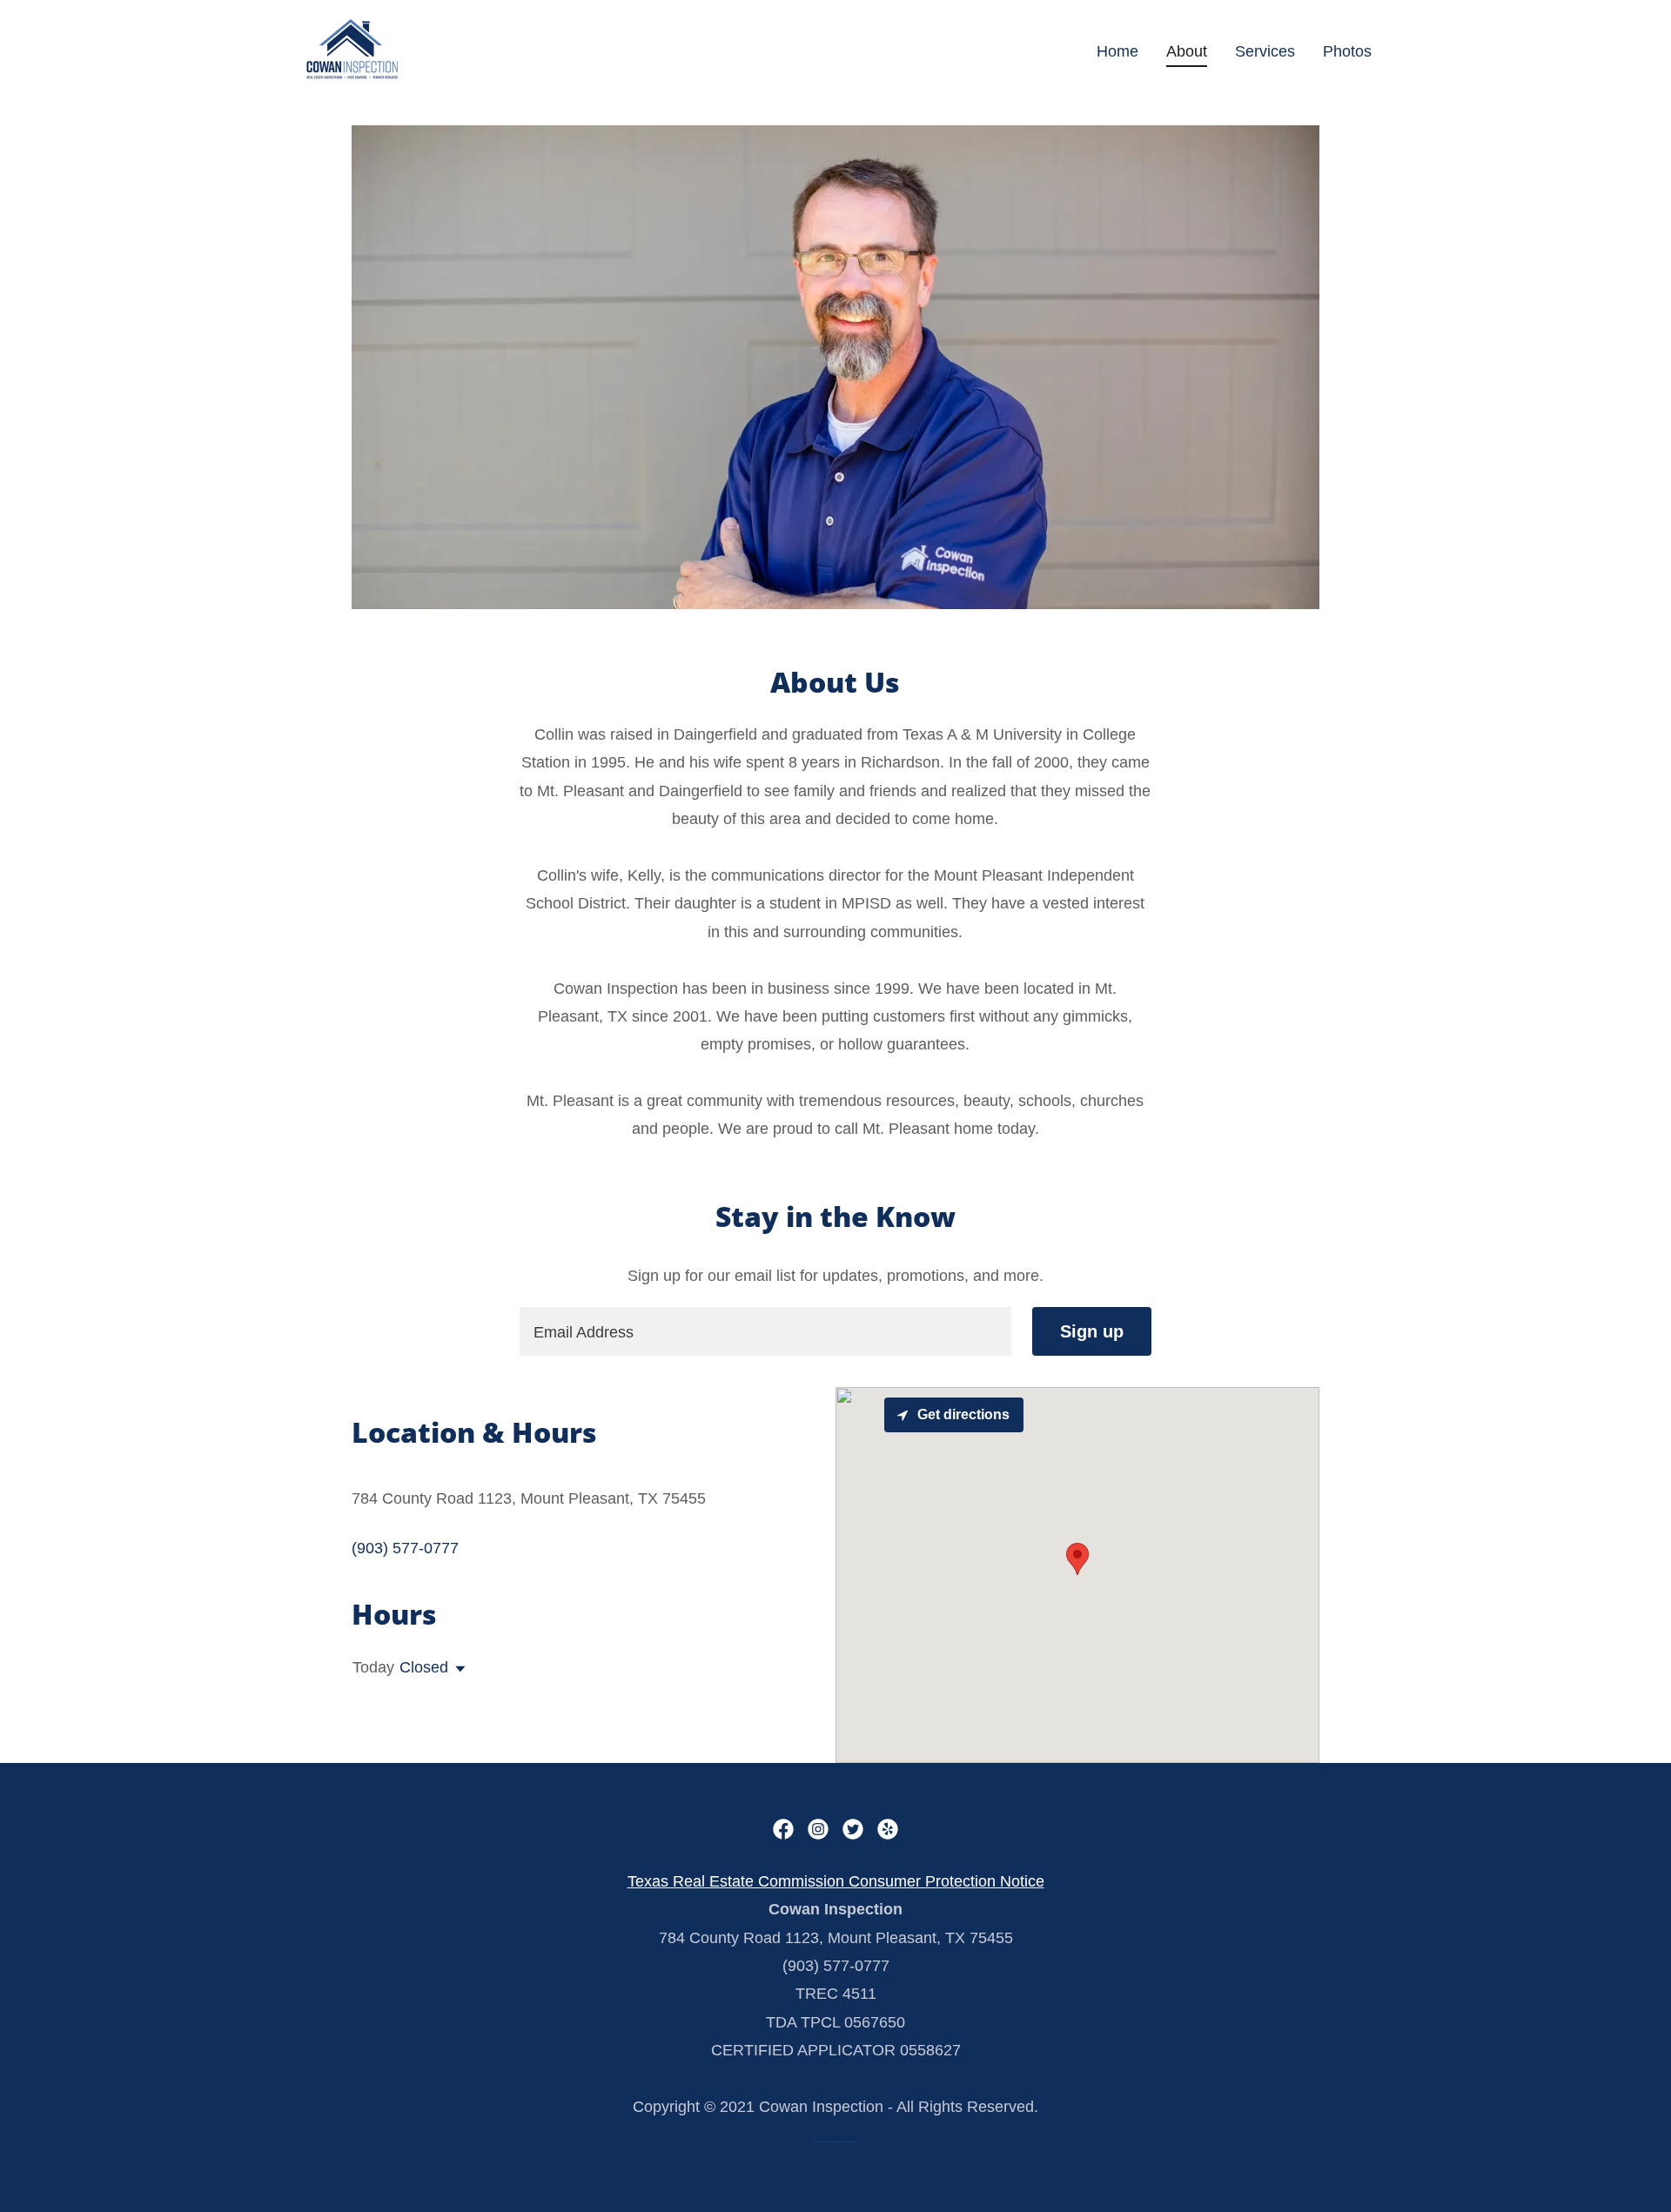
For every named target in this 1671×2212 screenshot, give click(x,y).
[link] (352, 48)
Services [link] (1265, 51)
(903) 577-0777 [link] (405, 1548)
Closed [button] (424, 1667)
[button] (457, 1669)
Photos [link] (1347, 51)
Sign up (1092, 1331)
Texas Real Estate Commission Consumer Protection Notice (836, 1881)
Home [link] (1117, 51)
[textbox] (765, 1331)
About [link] (1187, 51)
